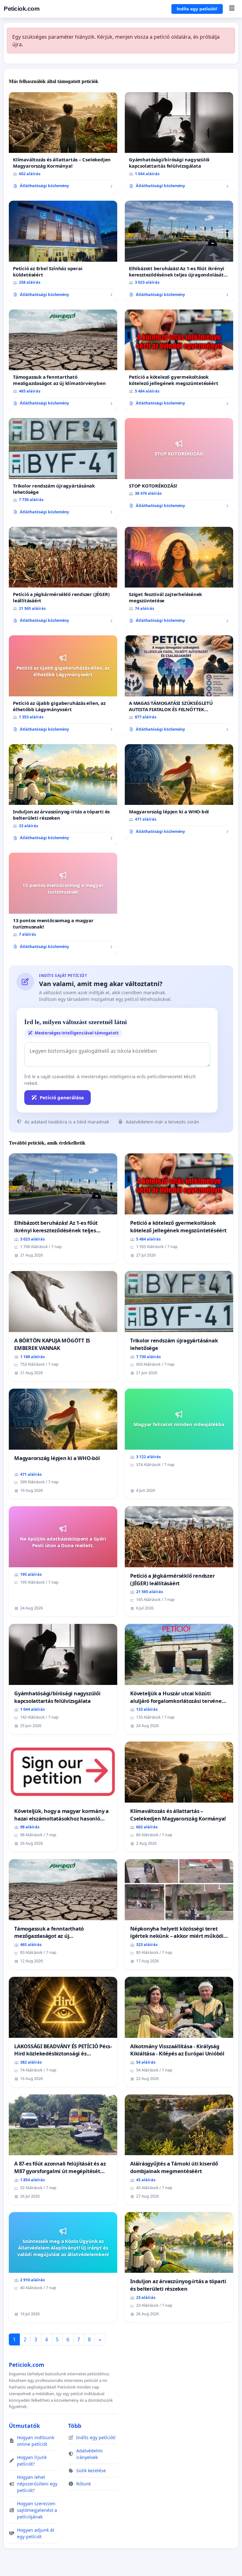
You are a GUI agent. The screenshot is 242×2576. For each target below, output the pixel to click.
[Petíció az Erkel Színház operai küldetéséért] (63, 251)
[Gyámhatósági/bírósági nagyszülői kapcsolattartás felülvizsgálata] (179, 143)
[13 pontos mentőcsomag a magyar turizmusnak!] (63, 903)
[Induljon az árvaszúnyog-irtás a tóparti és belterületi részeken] (63, 795)
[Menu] (232, 9)
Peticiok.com (22, 9)
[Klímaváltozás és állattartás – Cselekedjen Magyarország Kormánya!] (63, 143)
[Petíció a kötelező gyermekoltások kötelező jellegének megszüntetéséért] (179, 360)
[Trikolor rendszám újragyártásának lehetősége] (63, 469)
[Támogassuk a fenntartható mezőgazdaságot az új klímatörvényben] (63, 360)
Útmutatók (24, 2426)
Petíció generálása (62, 1097)
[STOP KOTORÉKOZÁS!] (179, 465)
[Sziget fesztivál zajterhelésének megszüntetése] (179, 577)
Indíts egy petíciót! (197, 9)
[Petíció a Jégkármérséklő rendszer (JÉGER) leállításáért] (63, 577)
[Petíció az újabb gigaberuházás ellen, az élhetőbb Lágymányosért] (63, 686)
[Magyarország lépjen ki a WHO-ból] (179, 792)
